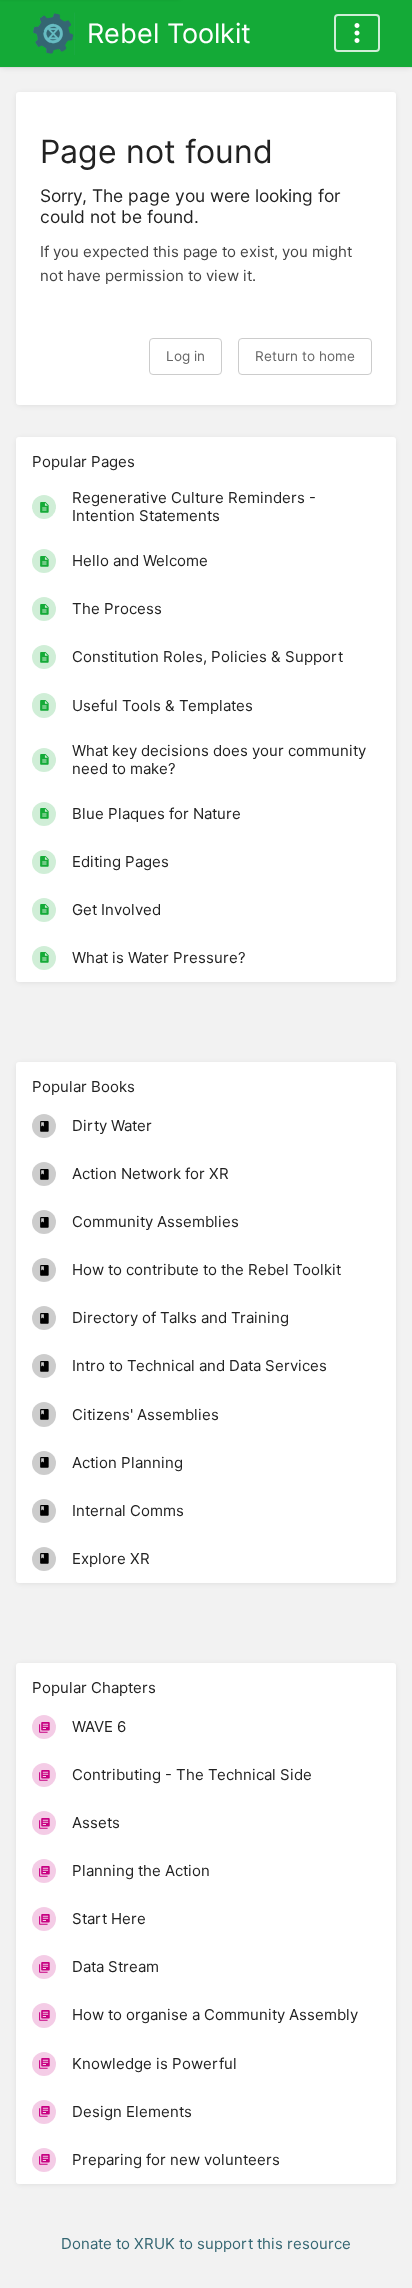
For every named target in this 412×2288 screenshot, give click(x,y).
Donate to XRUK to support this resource (206, 2243)
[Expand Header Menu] (357, 33)
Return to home (305, 356)
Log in (185, 356)
